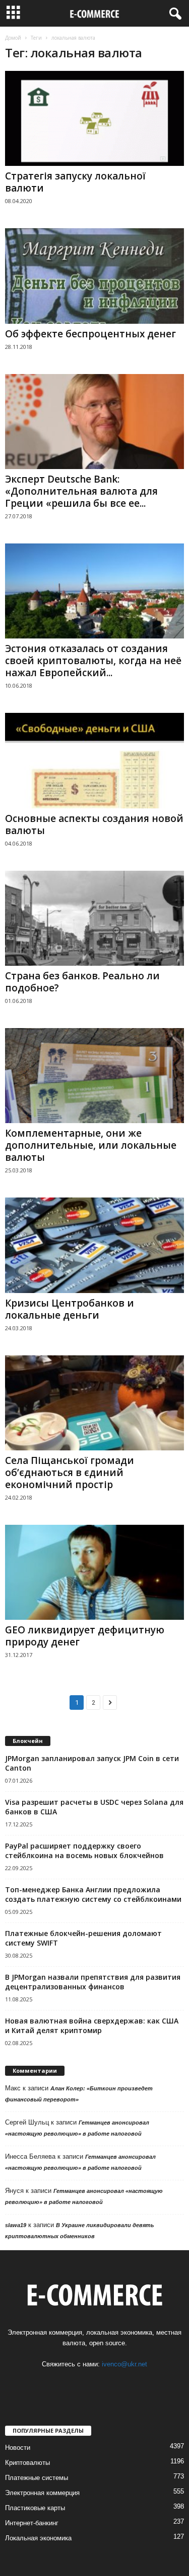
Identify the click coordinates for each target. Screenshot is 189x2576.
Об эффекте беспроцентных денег (90, 334)
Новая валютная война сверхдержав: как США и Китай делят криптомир (92, 2026)
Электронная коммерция (42, 2493)
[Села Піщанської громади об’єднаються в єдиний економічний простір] (94, 1403)
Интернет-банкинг (32, 2523)
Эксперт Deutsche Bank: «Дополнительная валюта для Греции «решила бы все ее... (81, 491)
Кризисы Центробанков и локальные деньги (70, 1309)
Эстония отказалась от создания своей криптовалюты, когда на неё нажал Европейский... (93, 661)
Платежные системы (37, 2478)
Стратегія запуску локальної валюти (75, 182)
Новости (18, 2448)
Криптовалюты (27, 2463)
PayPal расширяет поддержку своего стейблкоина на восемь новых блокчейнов (84, 1851)
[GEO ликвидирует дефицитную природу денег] (94, 1572)
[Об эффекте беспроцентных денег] (94, 276)
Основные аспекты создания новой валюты (94, 824)
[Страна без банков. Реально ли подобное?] (94, 918)
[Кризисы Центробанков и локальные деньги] (94, 1245)
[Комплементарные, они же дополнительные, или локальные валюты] (94, 1076)
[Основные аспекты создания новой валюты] (94, 760)
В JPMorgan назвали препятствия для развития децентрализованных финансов (93, 1982)
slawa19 (16, 2225)
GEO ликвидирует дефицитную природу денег (85, 1636)
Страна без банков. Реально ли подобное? (82, 982)
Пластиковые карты (35, 2508)
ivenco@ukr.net (124, 2364)
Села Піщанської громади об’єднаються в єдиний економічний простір (70, 1473)
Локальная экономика (38, 2538)
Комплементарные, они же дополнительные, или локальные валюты (91, 1145)
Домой (13, 38)
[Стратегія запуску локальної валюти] (94, 118)
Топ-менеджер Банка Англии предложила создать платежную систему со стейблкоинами (93, 1894)
